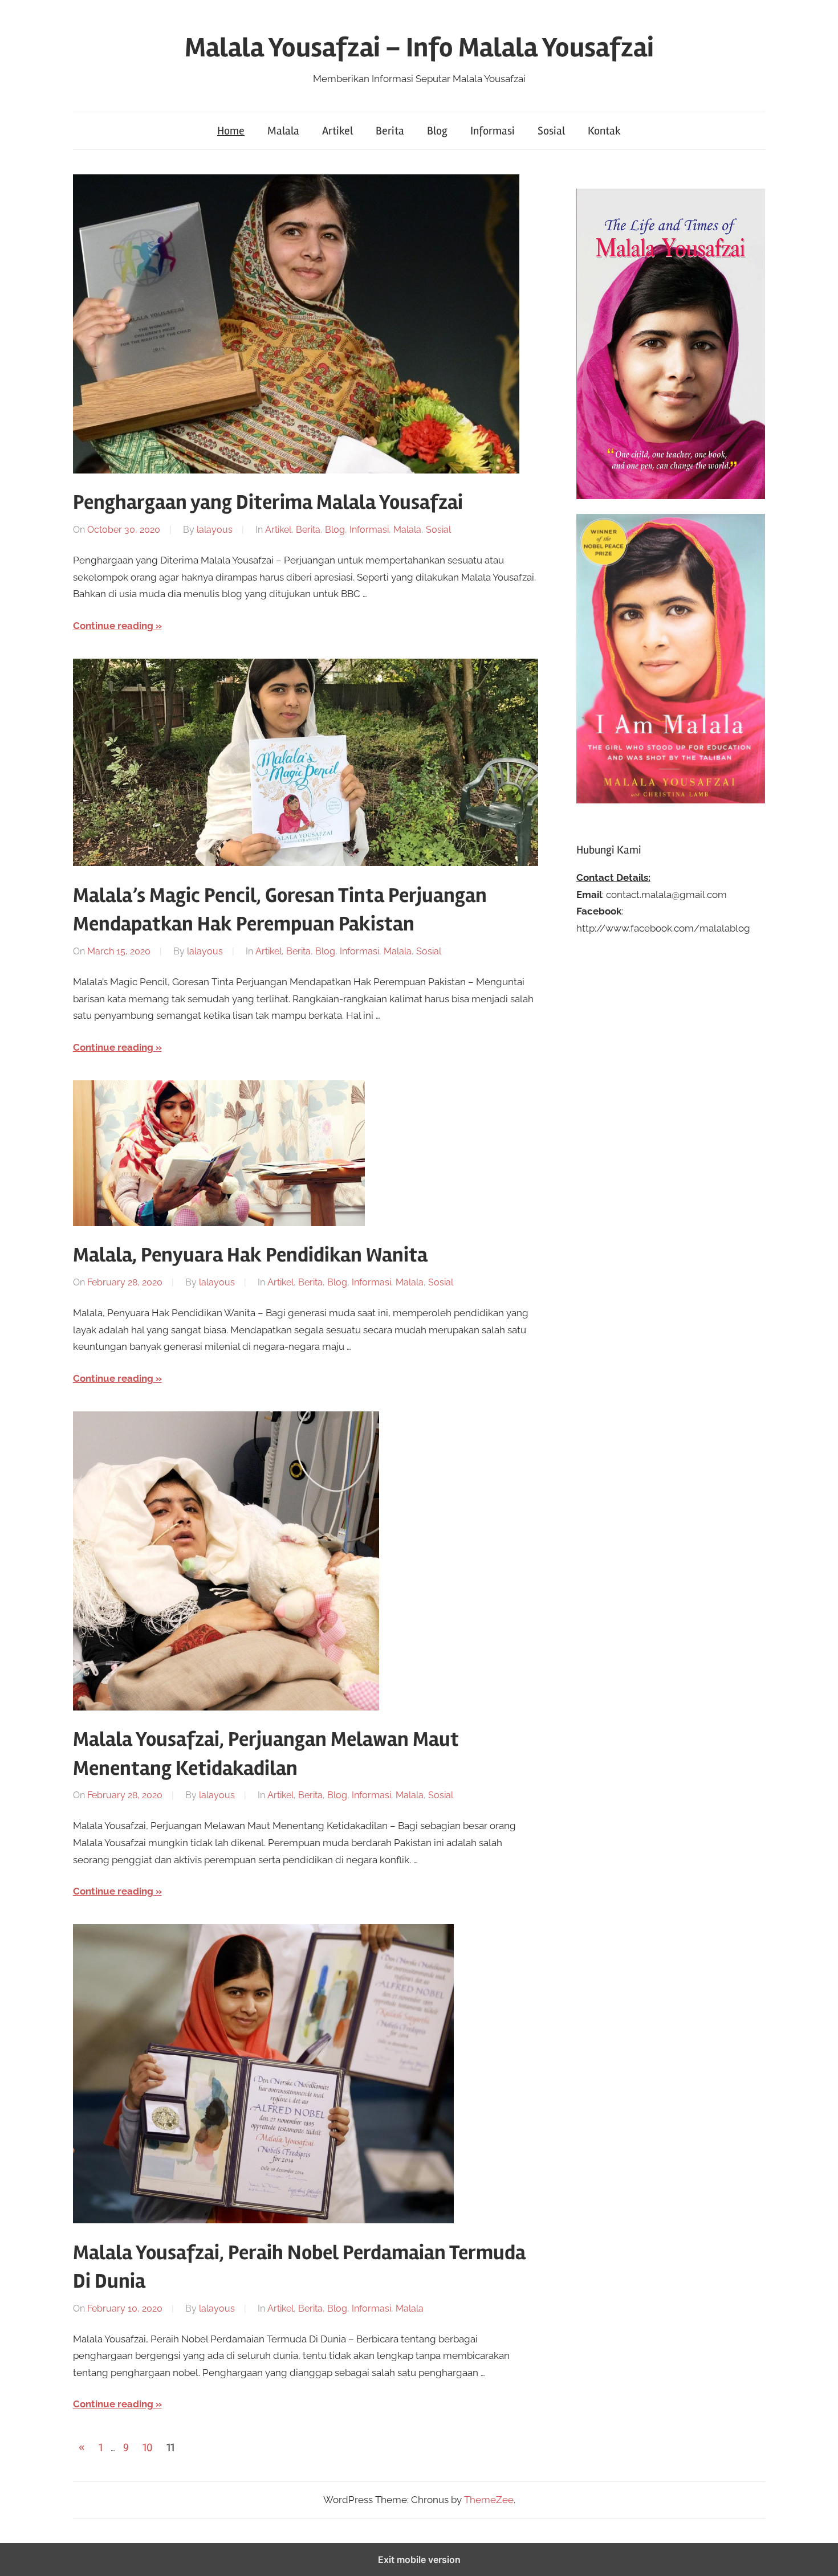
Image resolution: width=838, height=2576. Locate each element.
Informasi (493, 131)
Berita (390, 131)
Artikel (337, 131)
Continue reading (113, 626)
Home (231, 131)
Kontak (604, 131)
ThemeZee (489, 2500)
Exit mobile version (419, 2559)
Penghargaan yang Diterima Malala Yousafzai (268, 503)
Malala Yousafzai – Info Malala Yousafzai (419, 48)
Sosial (551, 131)
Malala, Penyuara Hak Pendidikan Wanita (250, 1255)
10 (148, 2448)
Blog (437, 131)
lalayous (215, 530)
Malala (283, 131)
